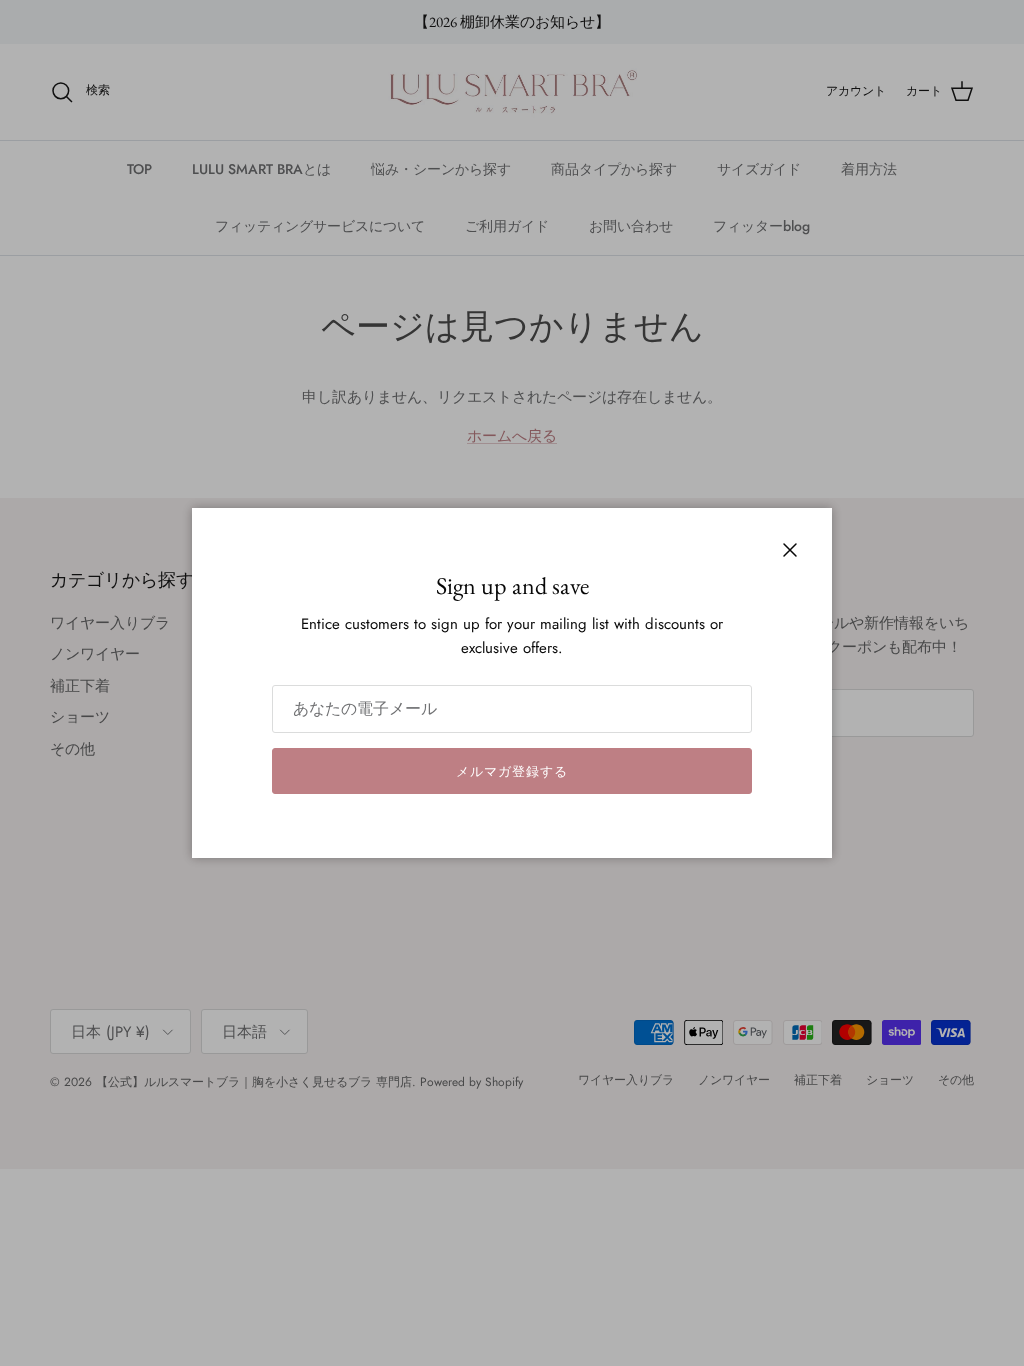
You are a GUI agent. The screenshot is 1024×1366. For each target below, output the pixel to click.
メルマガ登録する (512, 771)
